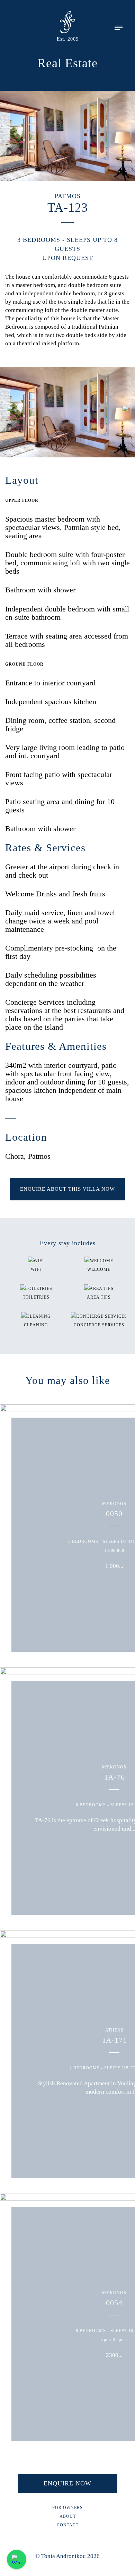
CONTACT (68, 2525)
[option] (67, 413)
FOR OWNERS (67, 2508)
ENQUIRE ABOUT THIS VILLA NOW (67, 1189)
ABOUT (68, 2516)
